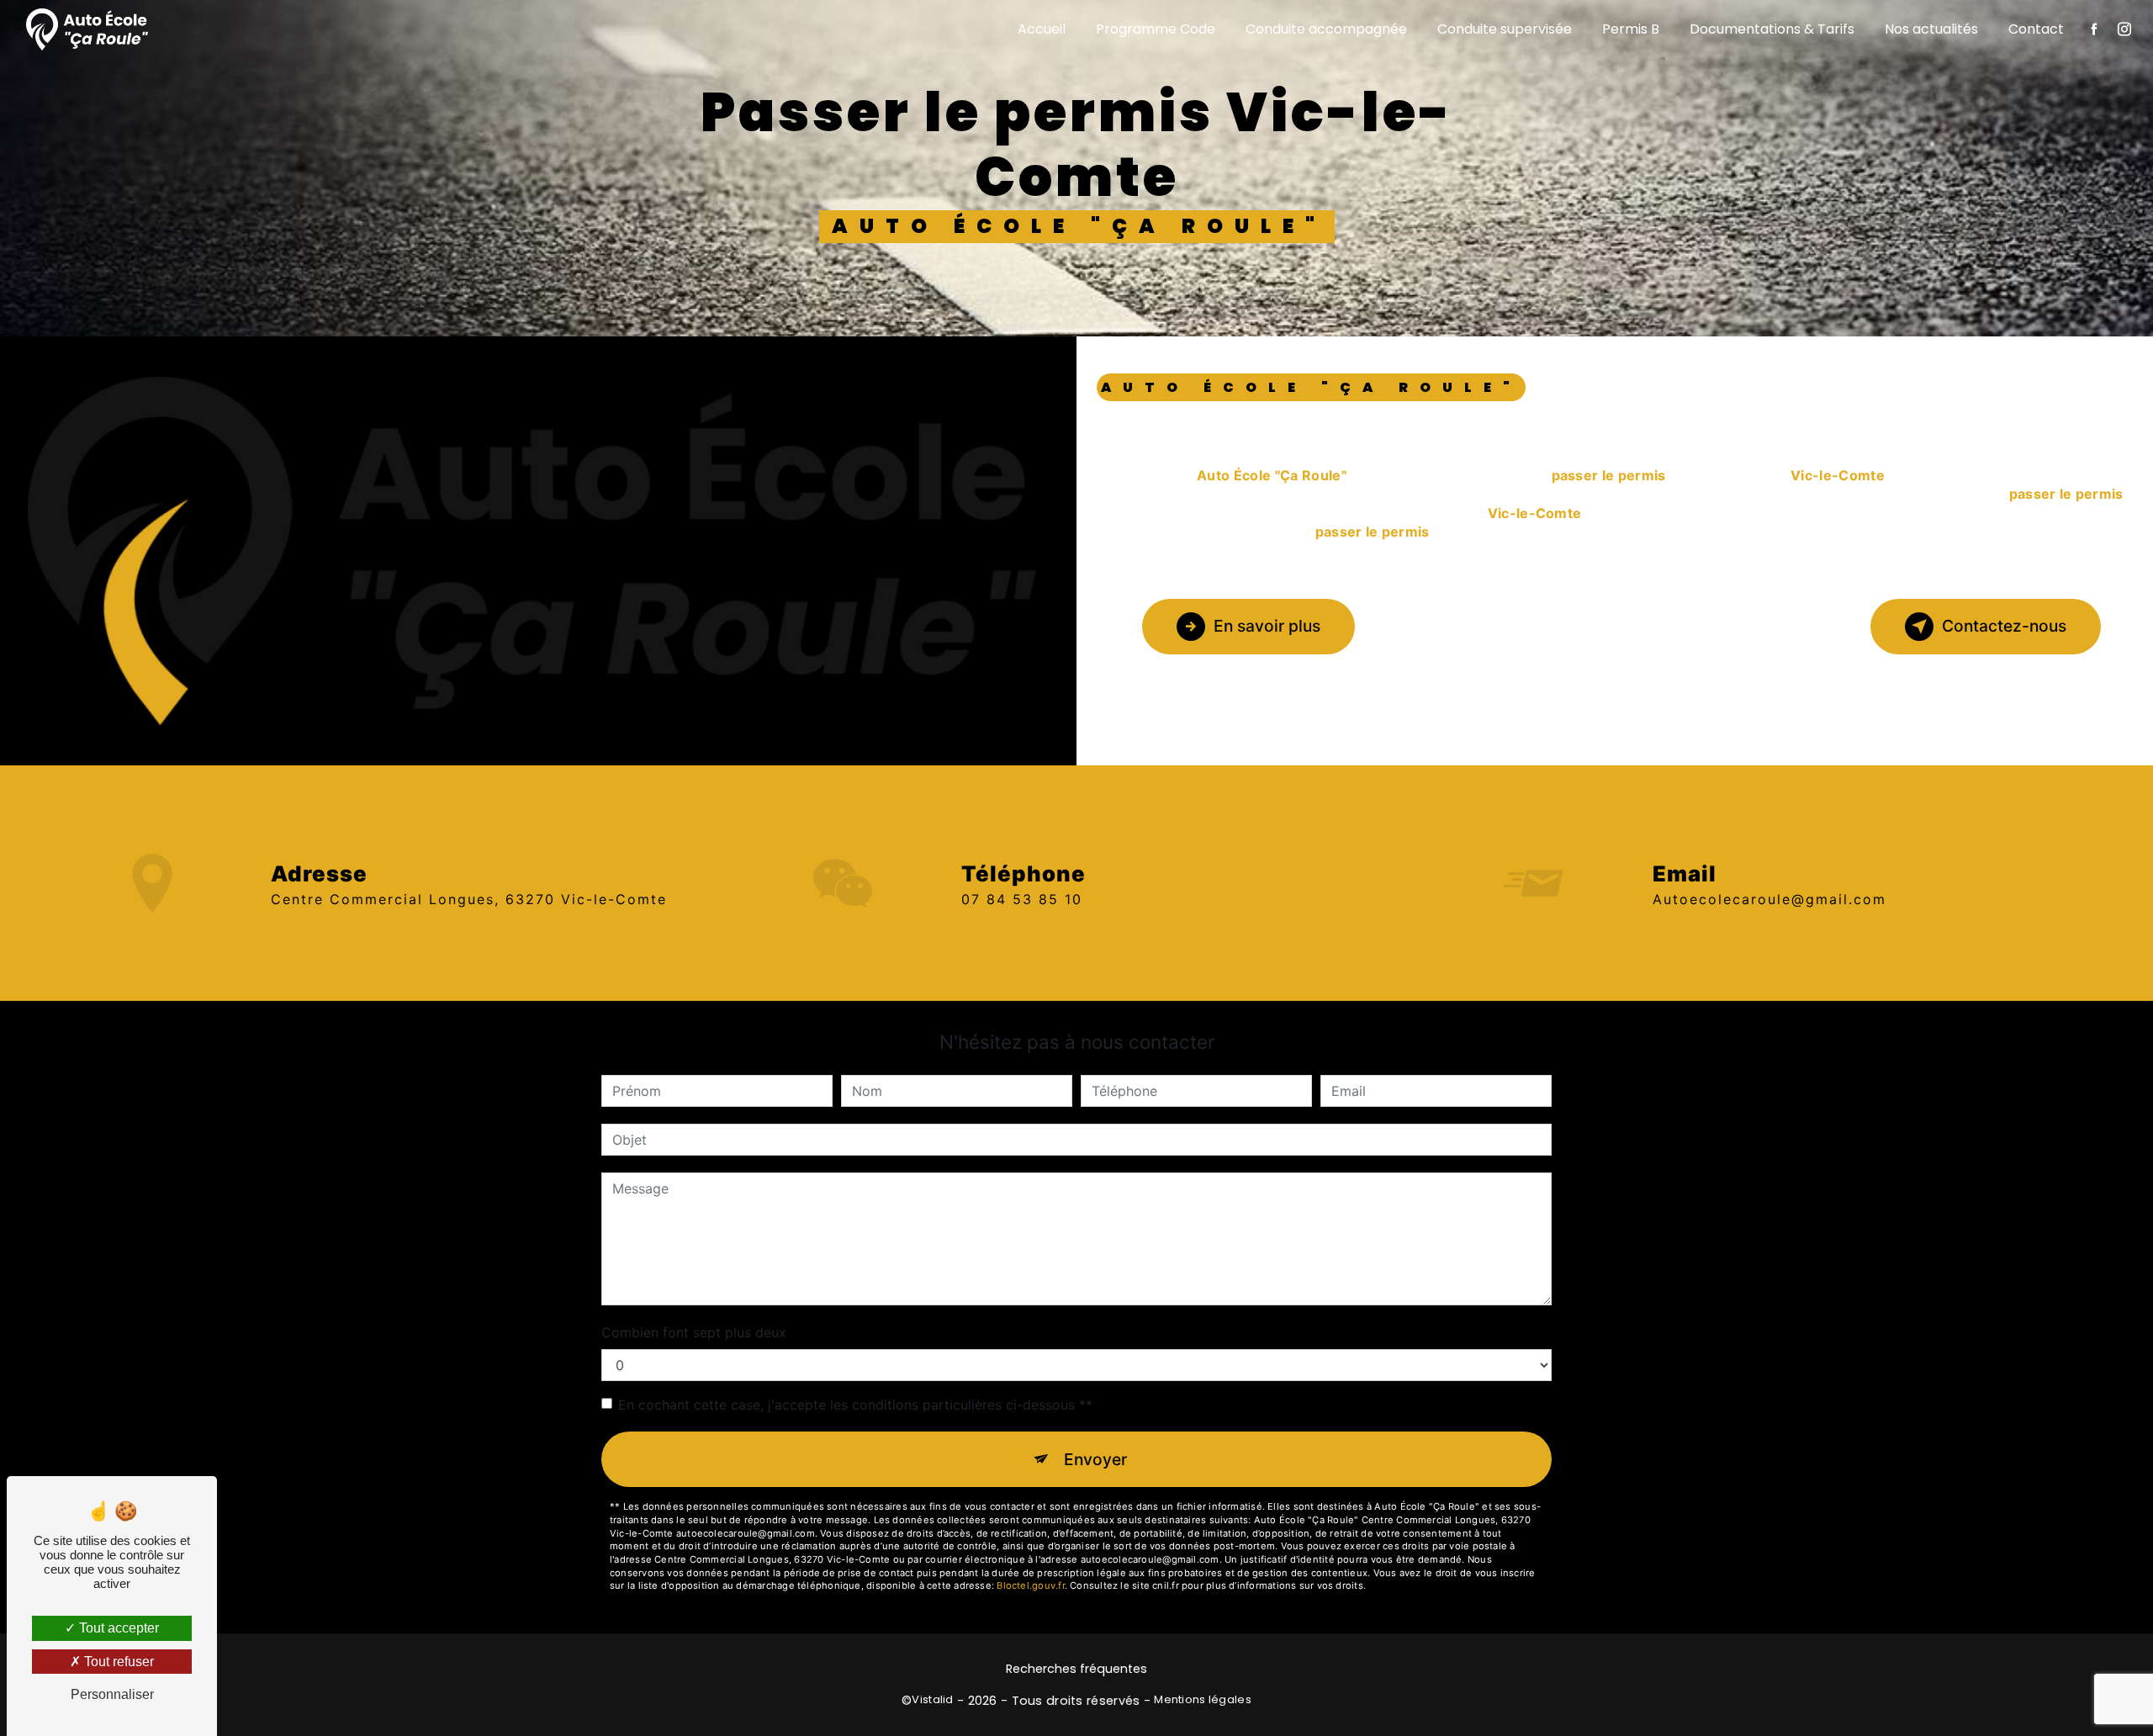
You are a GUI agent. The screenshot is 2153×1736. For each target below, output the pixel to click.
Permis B (1631, 29)
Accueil (1042, 29)
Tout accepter (117, 1628)
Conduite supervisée (1505, 29)
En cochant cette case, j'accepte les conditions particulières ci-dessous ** (855, 1405)
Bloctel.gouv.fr (1030, 1585)
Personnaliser (112, 1694)
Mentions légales (1203, 1700)
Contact (2036, 29)
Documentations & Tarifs (1772, 29)
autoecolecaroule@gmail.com (1769, 899)
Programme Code (1156, 29)
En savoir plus (1267, 626)
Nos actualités (1931, 29)
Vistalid (932, 1700)
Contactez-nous (2004, 626)
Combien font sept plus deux (694, 1332)
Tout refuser (117, 1662)
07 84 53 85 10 (1022, 899)
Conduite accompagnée (1326, 29)
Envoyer (1095, 1459)
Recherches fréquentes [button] (1076, 1669)
